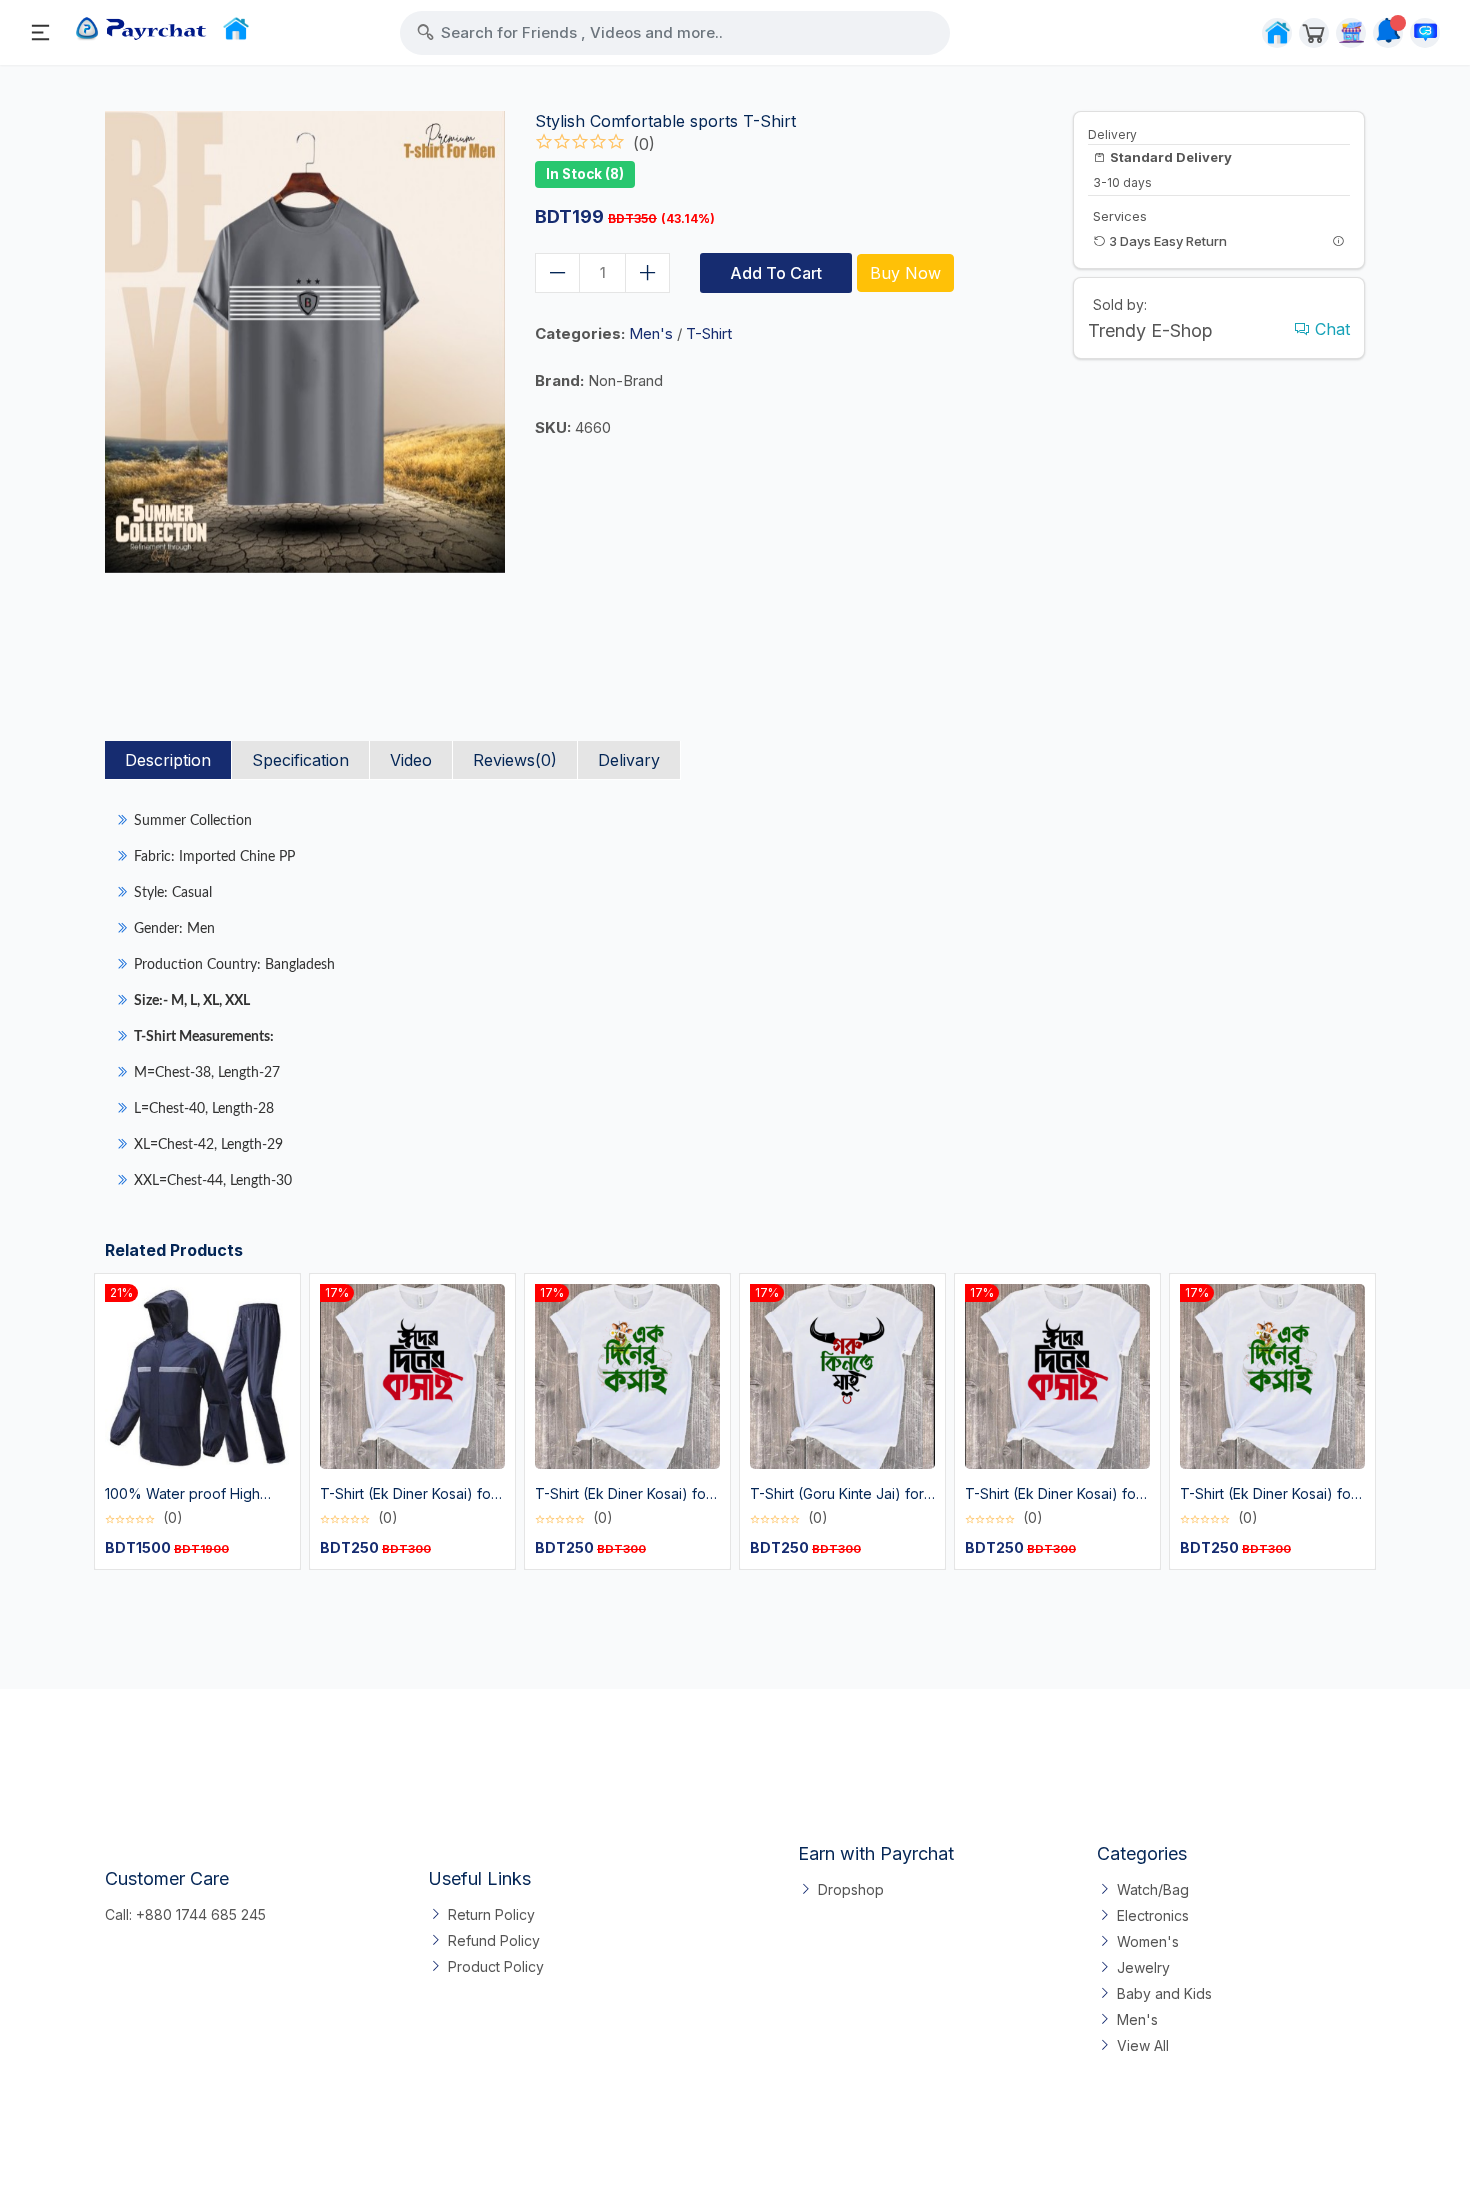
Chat (1330, 329)
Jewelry (1143, 1967)
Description (168, 760)
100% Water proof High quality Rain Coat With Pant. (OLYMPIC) (194, 1494)
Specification (300, 760)
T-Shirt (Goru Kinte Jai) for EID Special (837, 1494)
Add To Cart (776, 273)
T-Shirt (709, 333)
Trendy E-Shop (1150, 330)
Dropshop (851, 1889)
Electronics (1153, 1915)
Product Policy (496, 1966)
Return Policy (491, 1914)
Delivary (629, 760)
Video (411, 760)
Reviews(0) (515, 760)
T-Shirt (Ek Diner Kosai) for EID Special (408, 1494)
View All (1143, 2045)
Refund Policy (494, 1940)
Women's (1148, 1941)
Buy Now (905, 273)
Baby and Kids (1164, 1993)
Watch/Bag (1153, 1889)
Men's (651, 333)
